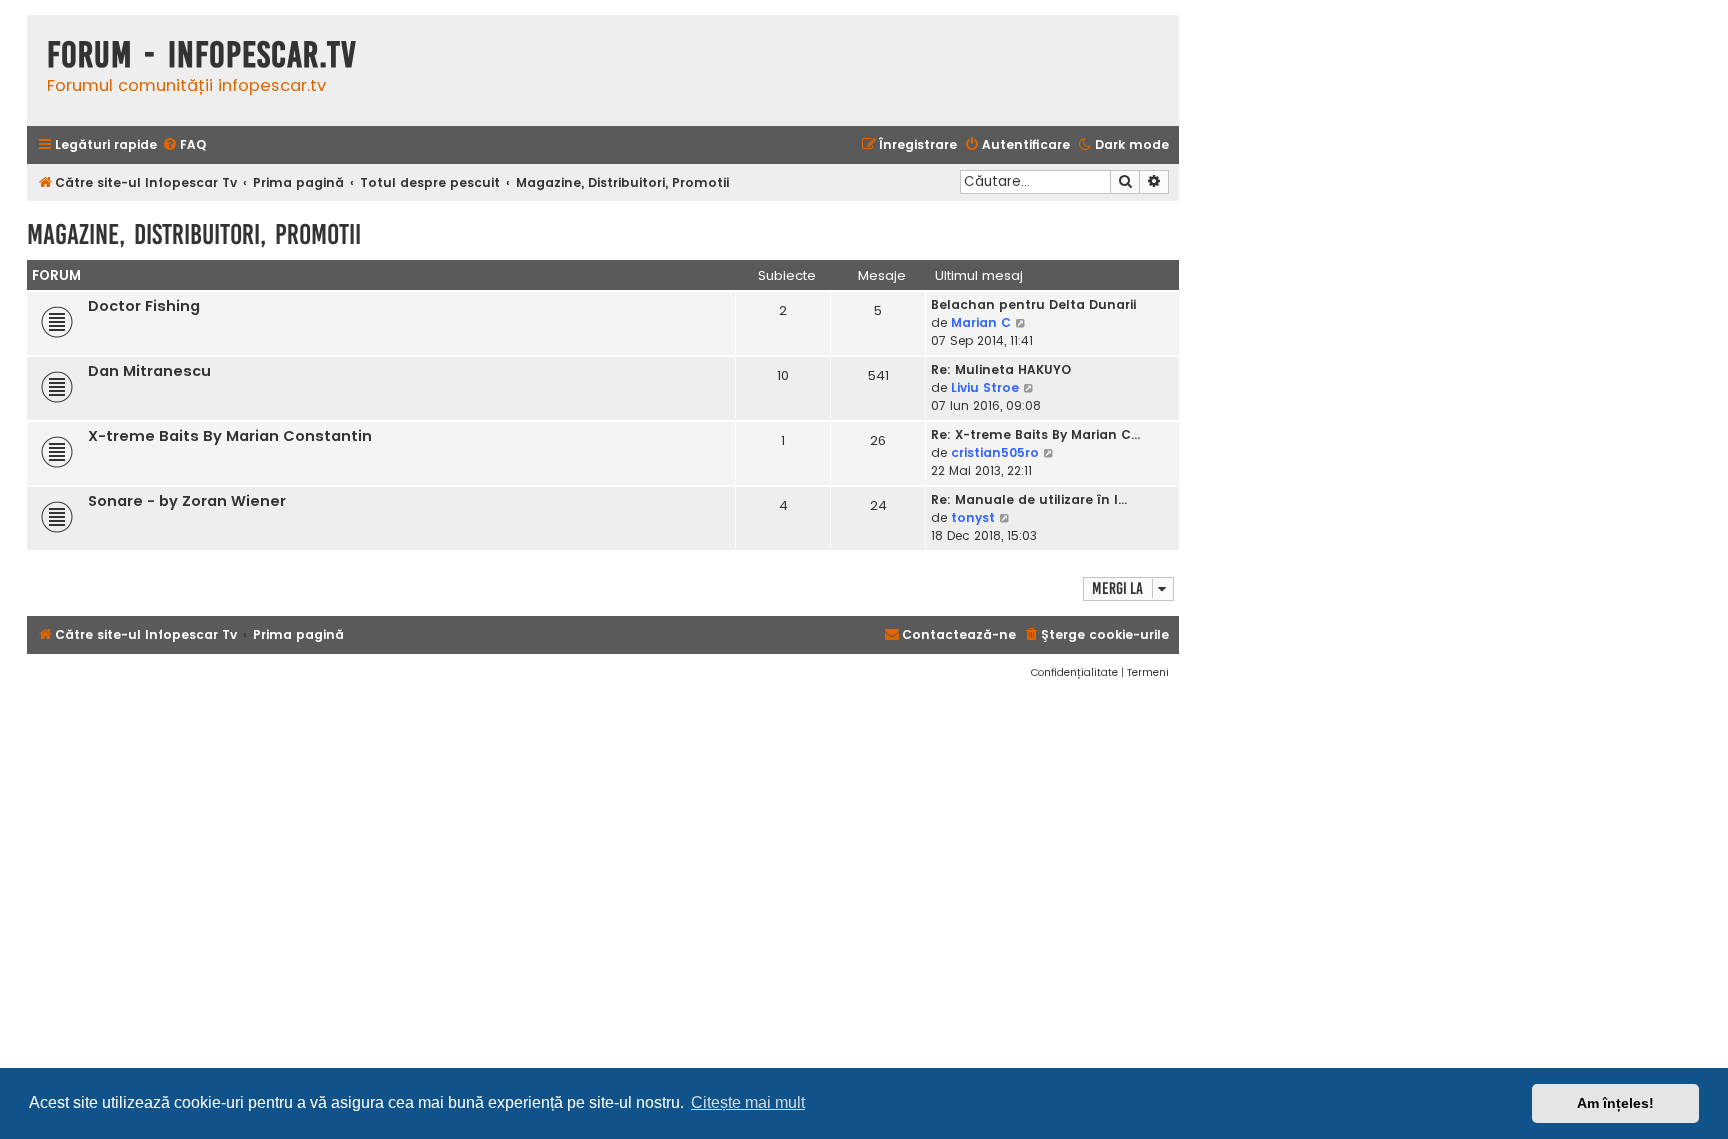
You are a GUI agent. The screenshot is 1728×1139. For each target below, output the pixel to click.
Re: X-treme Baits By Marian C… (1035, 434)
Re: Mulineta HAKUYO (1001, 369)
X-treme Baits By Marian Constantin (230, 436)
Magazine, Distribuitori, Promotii (194, 234)
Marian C (981, 322)
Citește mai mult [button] (748, 1102)
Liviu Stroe (985, 387)
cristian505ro (995, 452)
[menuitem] (184, 145)
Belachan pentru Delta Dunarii (1033, 304)
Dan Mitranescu (149, 371)
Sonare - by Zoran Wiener (187, 501)
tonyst (973, 517)
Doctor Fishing (144, 306)
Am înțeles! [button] (1615, 1103)
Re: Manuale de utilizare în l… (1029, 499)
